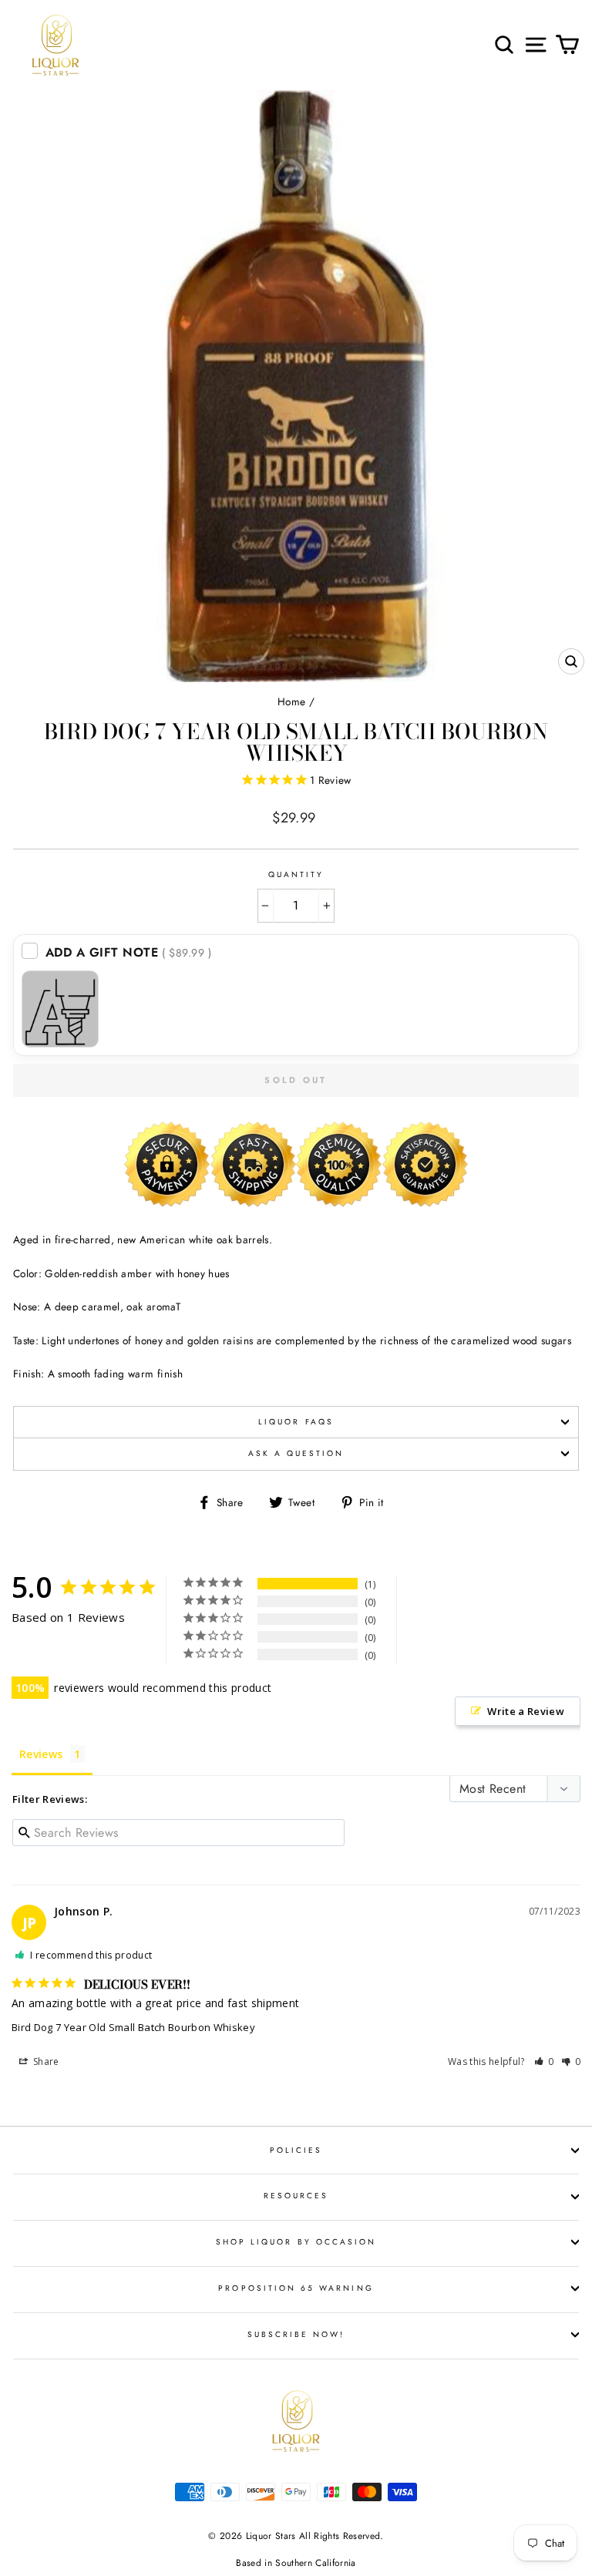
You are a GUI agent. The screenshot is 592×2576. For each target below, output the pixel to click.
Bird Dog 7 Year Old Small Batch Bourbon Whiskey (133, 2027)
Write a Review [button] (526, 1711)
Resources (296, 2196)
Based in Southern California (296, 2563)
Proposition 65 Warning (296, 2288)
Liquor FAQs (296, 1422)
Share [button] (45, 2061)
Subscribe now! (296, 2334)
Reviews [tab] (41, 1754)
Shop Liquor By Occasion (296, 2242)
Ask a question (296, 1453)
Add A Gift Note (129, 952)
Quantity (296, 874)
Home (291, 701)
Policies (296, 2150)
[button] (544, 2061)
